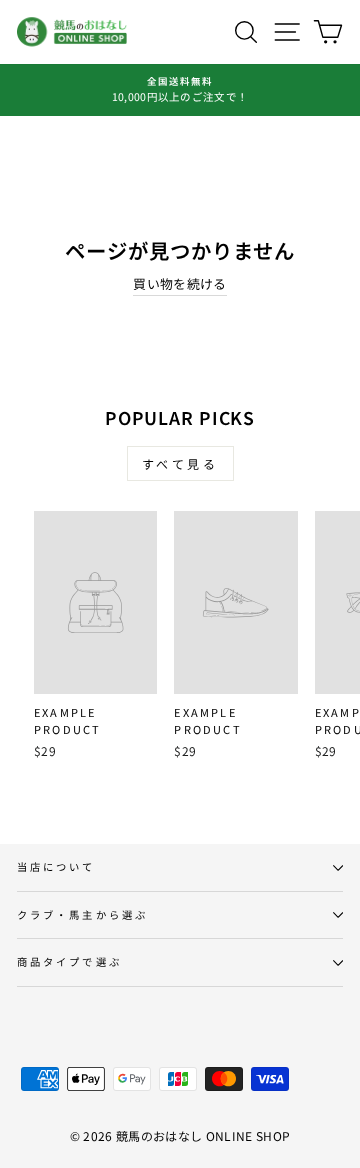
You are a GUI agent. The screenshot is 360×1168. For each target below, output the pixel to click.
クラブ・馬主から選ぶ (82, 914)
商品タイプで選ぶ (69, 961)
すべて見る (180, 463)
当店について (56, 866)
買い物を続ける (179, 283)
